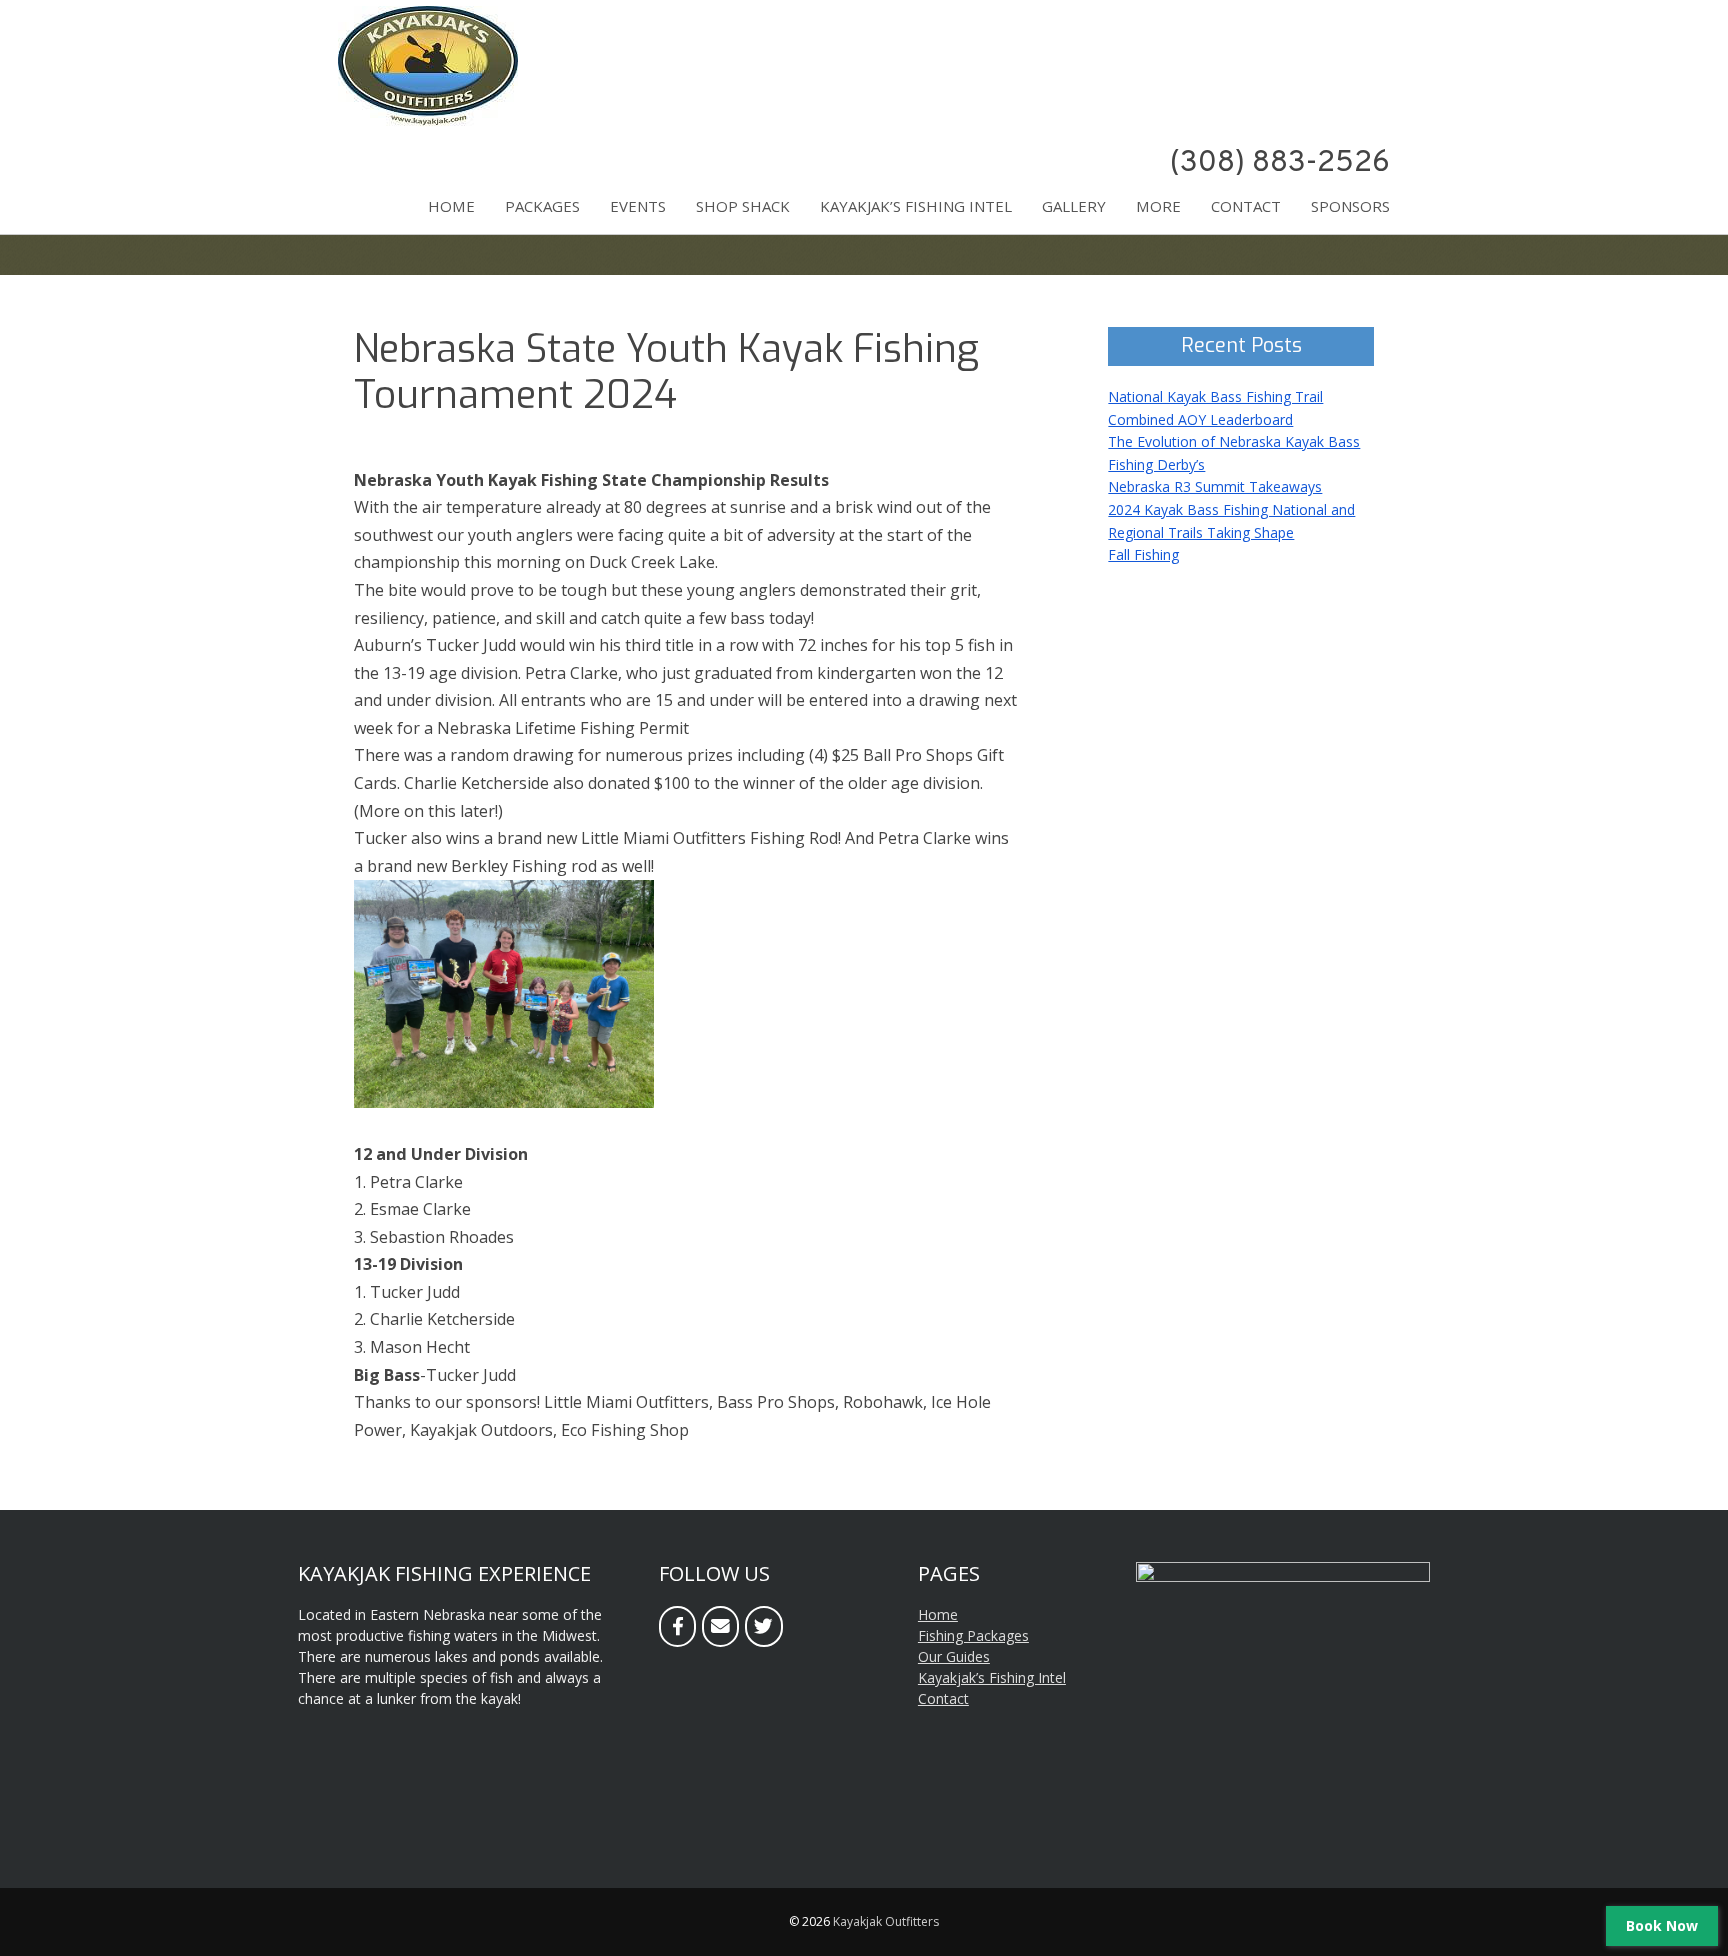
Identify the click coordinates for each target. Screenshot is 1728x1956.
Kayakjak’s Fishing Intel (916, 206)
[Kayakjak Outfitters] (428, 121)
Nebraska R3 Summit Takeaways (1215, 486)
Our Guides (954, 1656)
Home (451, 206)
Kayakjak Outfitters (886, 1921)
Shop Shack (743, 206)
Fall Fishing (1143, 554)
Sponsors (1350, 206)
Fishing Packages (973, 1635)
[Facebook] (677, 1626)
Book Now (1662, 1925)
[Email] (720, 1626)
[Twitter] (763, 1626)
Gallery (1074, 206)
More (1158, 206)
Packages (542, 206)
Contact (1246, 206)
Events (638, 206)
